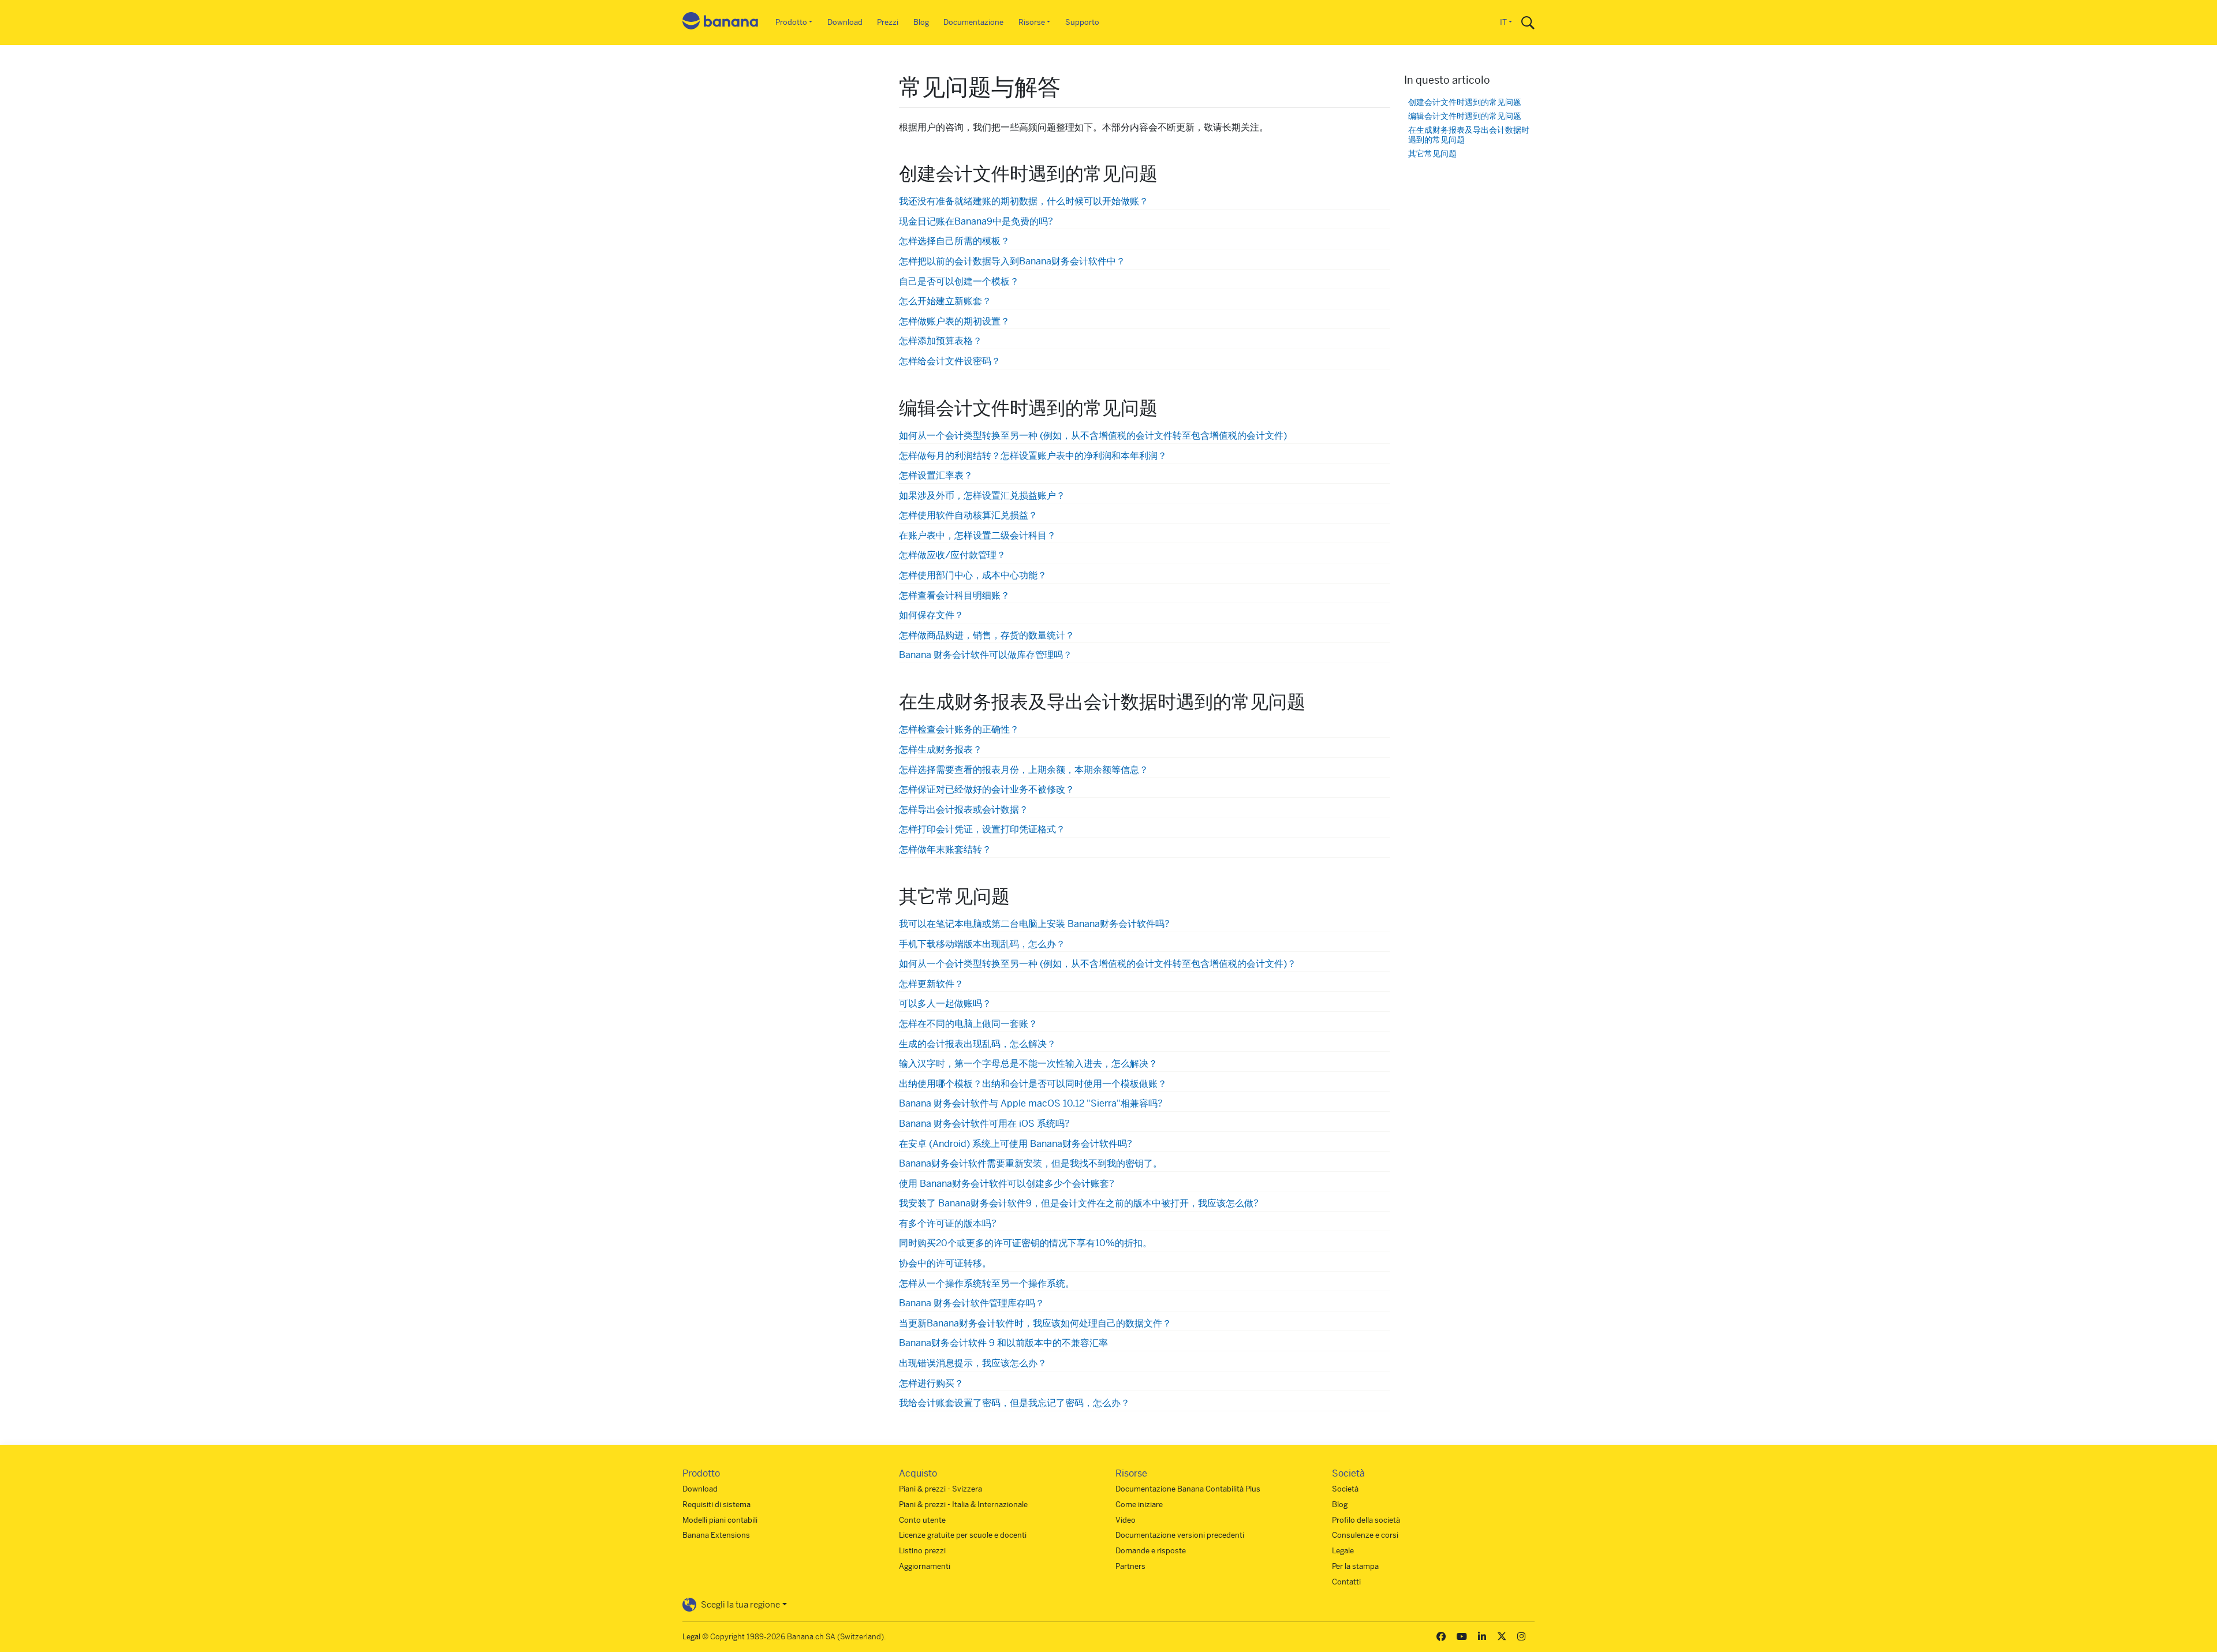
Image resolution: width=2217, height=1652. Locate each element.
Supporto (1082, 22)
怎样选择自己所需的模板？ (954, 241)
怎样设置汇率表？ (936, 475)
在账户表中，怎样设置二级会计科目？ (977, 535)
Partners (1130, 1566)
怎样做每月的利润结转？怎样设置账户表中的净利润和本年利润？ (1033, 456)
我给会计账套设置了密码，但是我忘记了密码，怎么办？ (1014, 1403)
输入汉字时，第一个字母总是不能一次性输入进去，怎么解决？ (1028, 1064)
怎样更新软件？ (931, 984)
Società (1345, 1489)
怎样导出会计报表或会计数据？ (964, 810)
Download (845, 22)
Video (1126, 1520)
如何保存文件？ (931, 615)
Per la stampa (1355, 1566)
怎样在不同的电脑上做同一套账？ (968, 1024)
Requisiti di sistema (716, 1505)
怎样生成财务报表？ (940, 750)
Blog (921, 22)
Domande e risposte (1151, 1551)
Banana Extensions (716, 1535)
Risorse (1032, 22)
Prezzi (888, 22)
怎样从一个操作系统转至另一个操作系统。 (987, 1283)
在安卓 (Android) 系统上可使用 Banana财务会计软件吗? (1016, 1144)
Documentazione (973, 22)
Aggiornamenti (925, 1566)
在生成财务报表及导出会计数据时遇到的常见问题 (1469, 135)
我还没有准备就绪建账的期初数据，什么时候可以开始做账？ (1024, 201)
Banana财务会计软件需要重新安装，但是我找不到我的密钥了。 (1031, 1163)
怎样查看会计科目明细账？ (954, 595)
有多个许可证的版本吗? (948, 1223)
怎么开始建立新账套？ (945, 301)
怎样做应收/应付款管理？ (952, 555)
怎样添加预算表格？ (940, 341)
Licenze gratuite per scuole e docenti (963, 1535)
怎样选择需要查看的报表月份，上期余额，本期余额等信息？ (1024, 770)
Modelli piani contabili (720, 1520)
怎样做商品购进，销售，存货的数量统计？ (987, 635)
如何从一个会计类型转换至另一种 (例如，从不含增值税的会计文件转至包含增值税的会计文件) (1093, 436)
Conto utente (922, 1520)
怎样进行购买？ (931, 1383)
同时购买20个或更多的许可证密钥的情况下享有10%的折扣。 (1025, 1243)
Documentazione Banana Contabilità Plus (1188, 1489)
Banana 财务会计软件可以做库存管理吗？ (986, 655)
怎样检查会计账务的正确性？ (959, 729)
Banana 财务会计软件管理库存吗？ (972, 1303)
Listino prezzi (922, 1551)
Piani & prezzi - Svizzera (940, 1489)
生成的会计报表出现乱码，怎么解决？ (977, 1044)
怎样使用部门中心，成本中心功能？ (973, 575)
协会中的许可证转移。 (945, 1263)
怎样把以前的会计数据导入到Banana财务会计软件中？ (1012, 261)
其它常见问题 (1432, 154)
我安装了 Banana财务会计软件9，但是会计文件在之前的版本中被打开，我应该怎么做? (1079, 1203)
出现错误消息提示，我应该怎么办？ (973, 1363)
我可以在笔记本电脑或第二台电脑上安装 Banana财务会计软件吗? (1034, 924)
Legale (1343, 1551)
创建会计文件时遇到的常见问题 (1465, 102)
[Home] (721, 23)
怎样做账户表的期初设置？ (954, 321)
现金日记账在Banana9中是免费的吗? (976, 221)
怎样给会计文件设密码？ (950, 361)
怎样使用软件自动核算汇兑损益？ (968, 515)
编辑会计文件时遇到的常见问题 (1465, 116)
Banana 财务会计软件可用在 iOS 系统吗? (984, 1124)
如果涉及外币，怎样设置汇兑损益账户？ (982, 496)
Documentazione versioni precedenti (1180, 1535)
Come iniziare (1139, 1505)
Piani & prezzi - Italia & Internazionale (963, 1505)
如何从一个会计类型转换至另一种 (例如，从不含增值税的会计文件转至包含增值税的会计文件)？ (1098, 964)
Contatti (1346, 1582)
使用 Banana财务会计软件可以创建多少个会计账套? (1007, 1184)
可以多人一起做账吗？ (945, 1003)
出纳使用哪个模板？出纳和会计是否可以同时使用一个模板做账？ (1033, 1084)
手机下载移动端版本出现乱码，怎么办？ (982, 944)
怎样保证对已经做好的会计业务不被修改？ (987, 789)
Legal (691, 1637)
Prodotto (791, 22)
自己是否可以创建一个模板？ (959, 281)
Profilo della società (1366, 1520)
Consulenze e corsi (1365, 1535)
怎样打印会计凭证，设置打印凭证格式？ (982, 829)
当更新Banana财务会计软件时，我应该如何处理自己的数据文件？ (1035, 1323)
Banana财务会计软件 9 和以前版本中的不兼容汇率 (1003, 1343)
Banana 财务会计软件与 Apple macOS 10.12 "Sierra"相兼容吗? (1031, 1103)
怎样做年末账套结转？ (945, 849)
